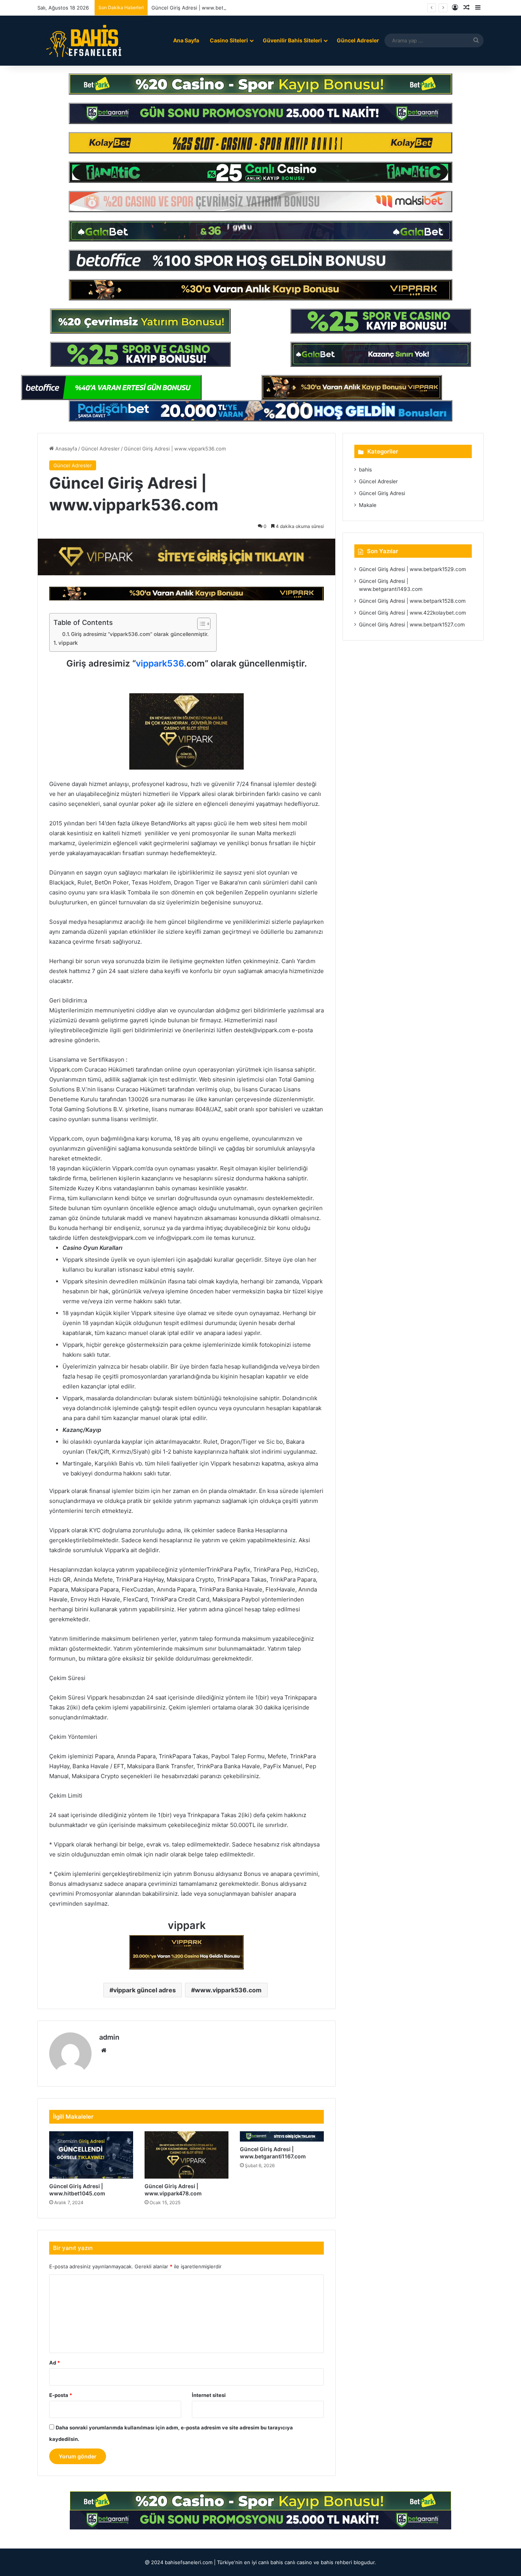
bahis (365, 470)
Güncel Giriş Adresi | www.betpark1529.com (412, 569)
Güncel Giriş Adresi (382, 493)
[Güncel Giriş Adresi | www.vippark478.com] (187, 2155)
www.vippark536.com (228, 1990)
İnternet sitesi (209, 2395)
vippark (68, 643)
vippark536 (160, 663)
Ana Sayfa (186, 40)
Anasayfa (65, 449)
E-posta (61, 2395)
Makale (368, 505)
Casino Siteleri (229, 40)
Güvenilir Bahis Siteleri (292, 40)
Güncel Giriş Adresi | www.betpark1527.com (412, 625)
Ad (55, 2363)
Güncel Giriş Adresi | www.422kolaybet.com (412, 613)
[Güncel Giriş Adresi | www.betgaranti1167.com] (282, 2136)
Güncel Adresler (358, 40)
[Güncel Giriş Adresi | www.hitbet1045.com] (91, 2155)
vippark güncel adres (145, 1990)
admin (109, 2037)
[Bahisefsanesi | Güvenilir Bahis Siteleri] (81, 40)
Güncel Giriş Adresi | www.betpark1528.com (412, 601)
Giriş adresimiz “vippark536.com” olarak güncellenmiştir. (140, 634)
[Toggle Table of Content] (200, 624)
